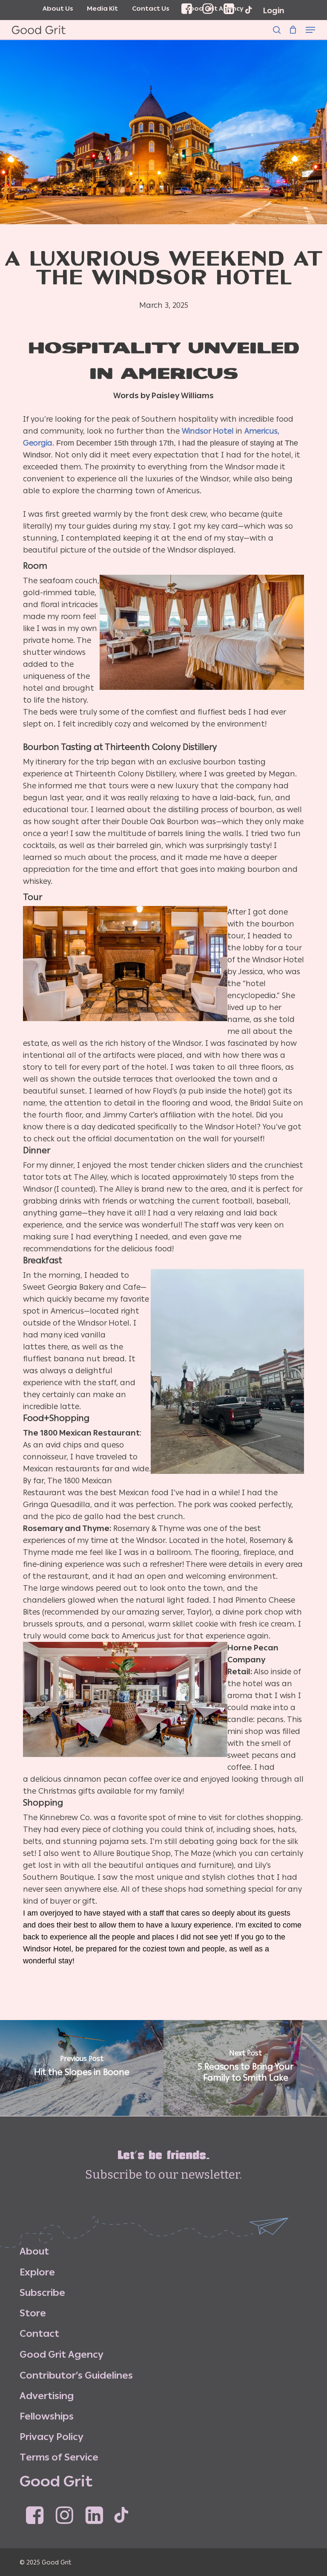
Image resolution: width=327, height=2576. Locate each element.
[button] (310, 30)
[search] (277, 30)
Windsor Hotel (208, 431)
